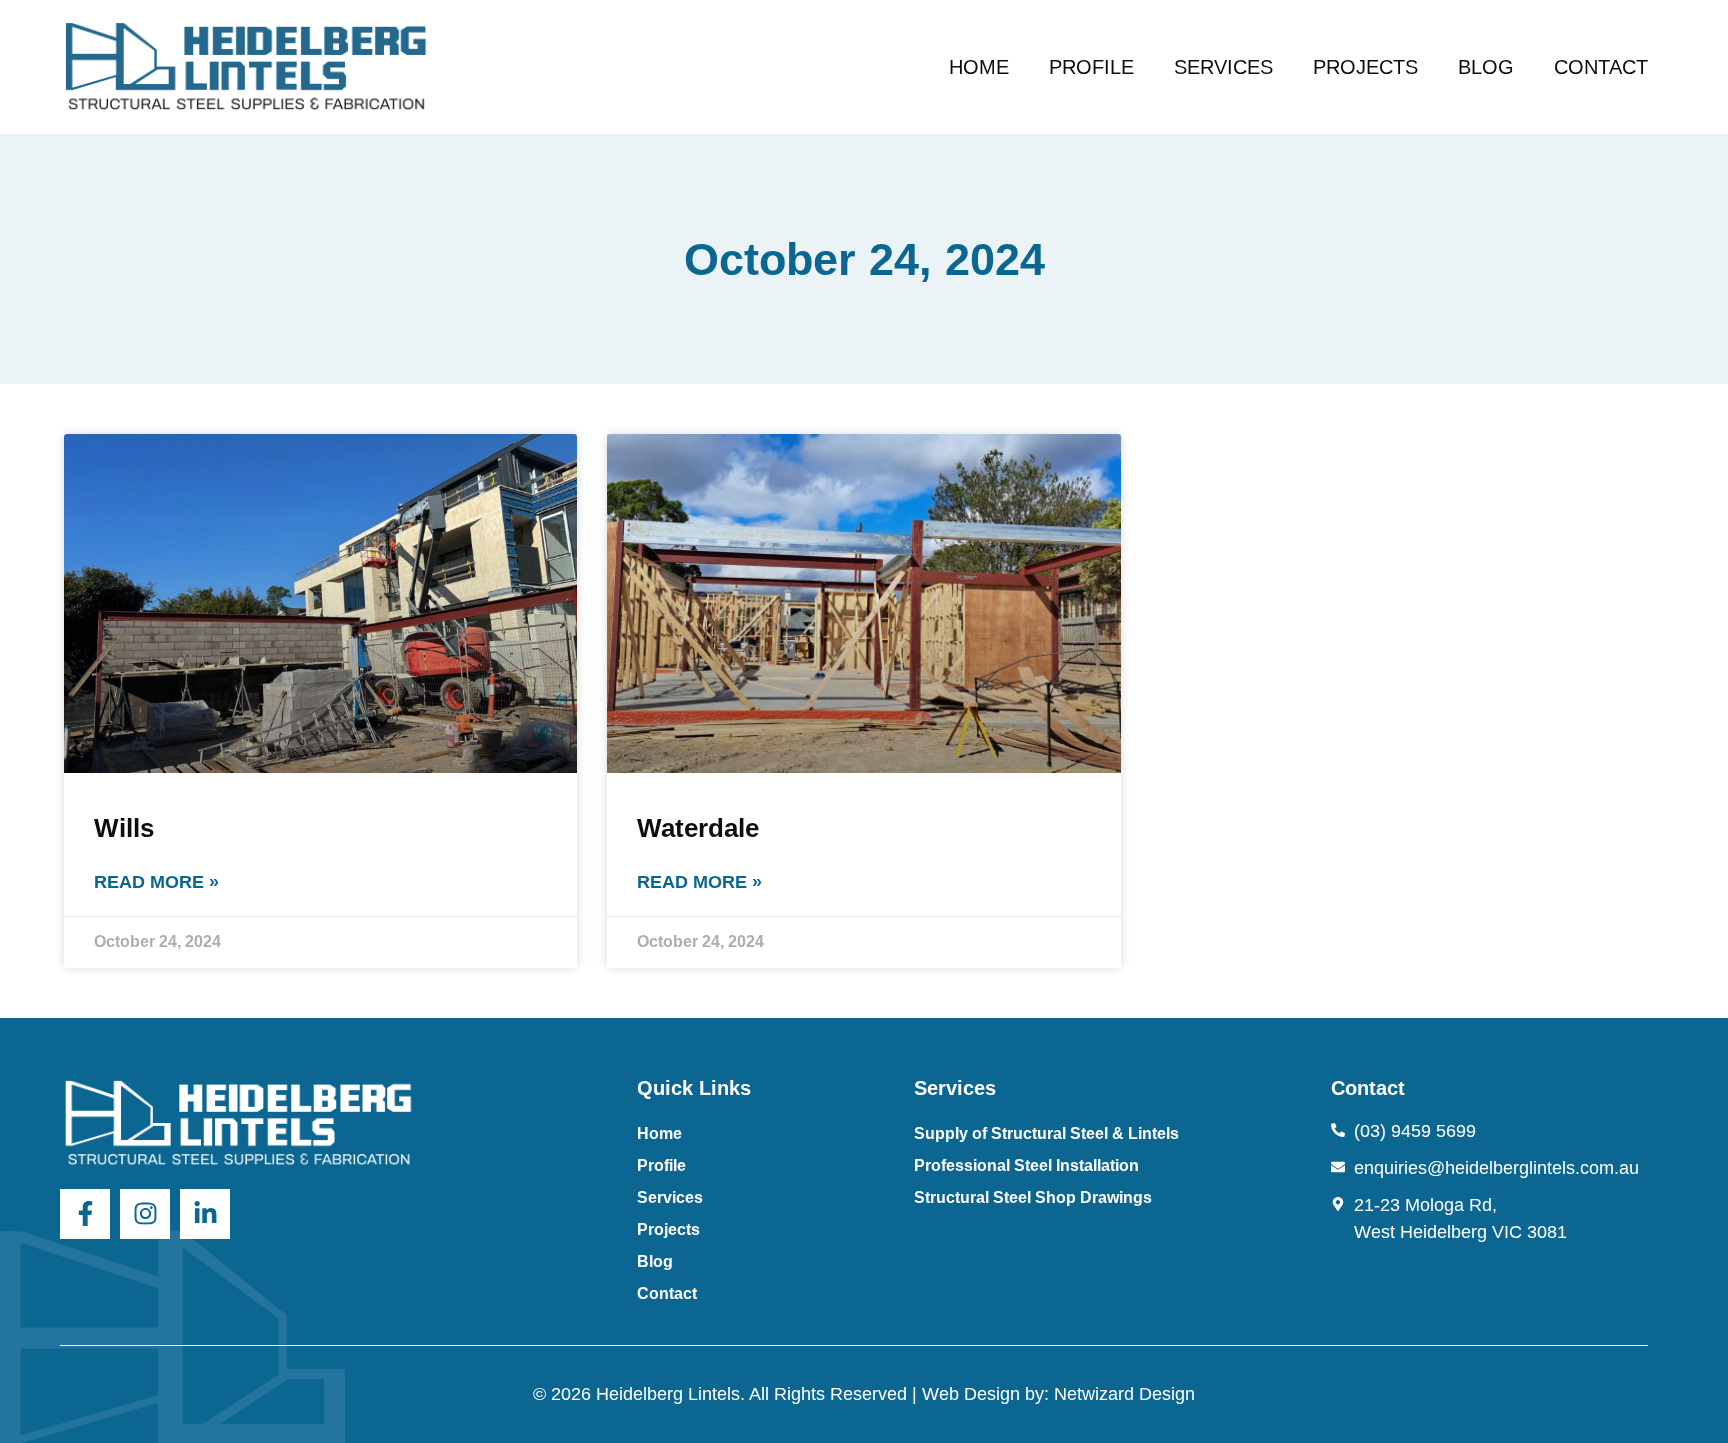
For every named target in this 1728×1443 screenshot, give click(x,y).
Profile (1091, 67)
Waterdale (698, 828)
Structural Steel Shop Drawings (1033, 1197)
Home (979, 67)
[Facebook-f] (85, 1214)
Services (1223, 67)
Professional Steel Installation (1026, 1165)
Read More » (156, 882)
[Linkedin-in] (205, 1214)
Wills (124, 828)
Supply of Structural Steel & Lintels (1046, 1133)
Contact (1601, 67)
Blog (1486, 67)
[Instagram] (145, 1214)
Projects (1365, 67)
